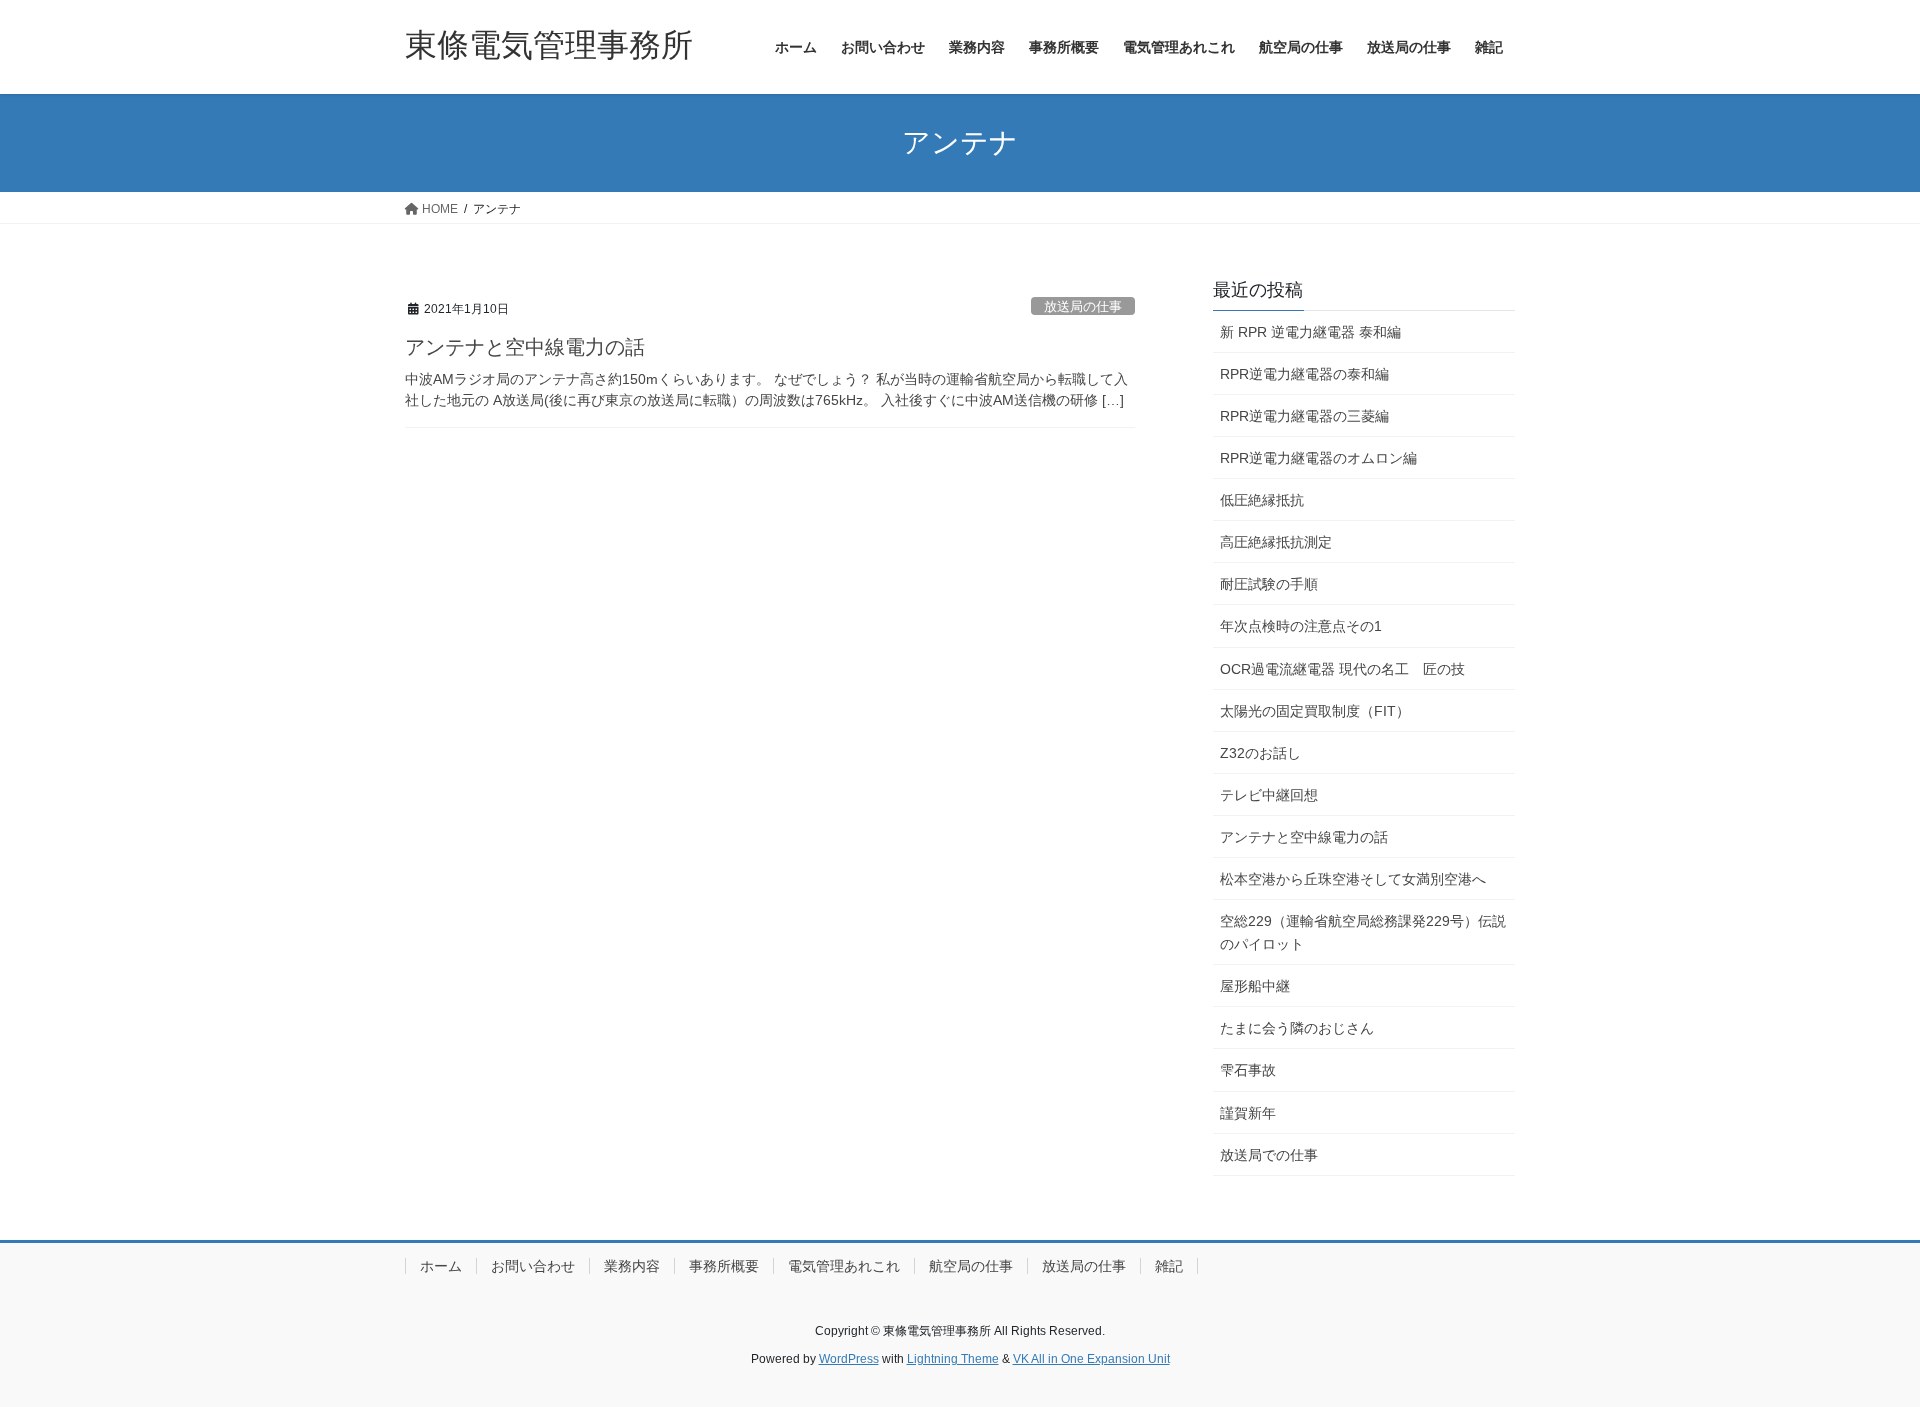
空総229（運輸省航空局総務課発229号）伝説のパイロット (1363, 932)
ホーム (441, 1266)
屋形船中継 (1255, 986)
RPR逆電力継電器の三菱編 (1304, 416)
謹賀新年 (1248, 1113)
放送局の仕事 (1083, 306)
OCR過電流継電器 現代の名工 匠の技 (1342, 669)
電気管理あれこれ (844, 1266)
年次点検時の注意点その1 (1301, 626)
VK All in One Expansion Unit (1091, 1359)
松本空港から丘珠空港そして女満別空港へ (1353, 879)
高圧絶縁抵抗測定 (1276, 542)
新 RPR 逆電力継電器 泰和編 (1310, 332)
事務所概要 (724, 1266)
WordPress (849, 1359)
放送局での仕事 (1269, 1155)
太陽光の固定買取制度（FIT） (1315, 711)
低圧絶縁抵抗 (1262, 500)
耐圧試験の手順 (1269, 584)
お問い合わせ (533, 1266)
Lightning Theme (953, 1359)
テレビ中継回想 (1269, 795)
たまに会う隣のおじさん (1297, 1028)
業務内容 (632, 1266)
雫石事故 (1248, 1070)
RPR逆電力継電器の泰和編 (1304, 374)
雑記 (1169, 1266)
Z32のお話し (1260, 753)
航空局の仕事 (971, 1266)
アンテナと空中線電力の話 (525, 347)
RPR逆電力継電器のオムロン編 (1318, 458)
